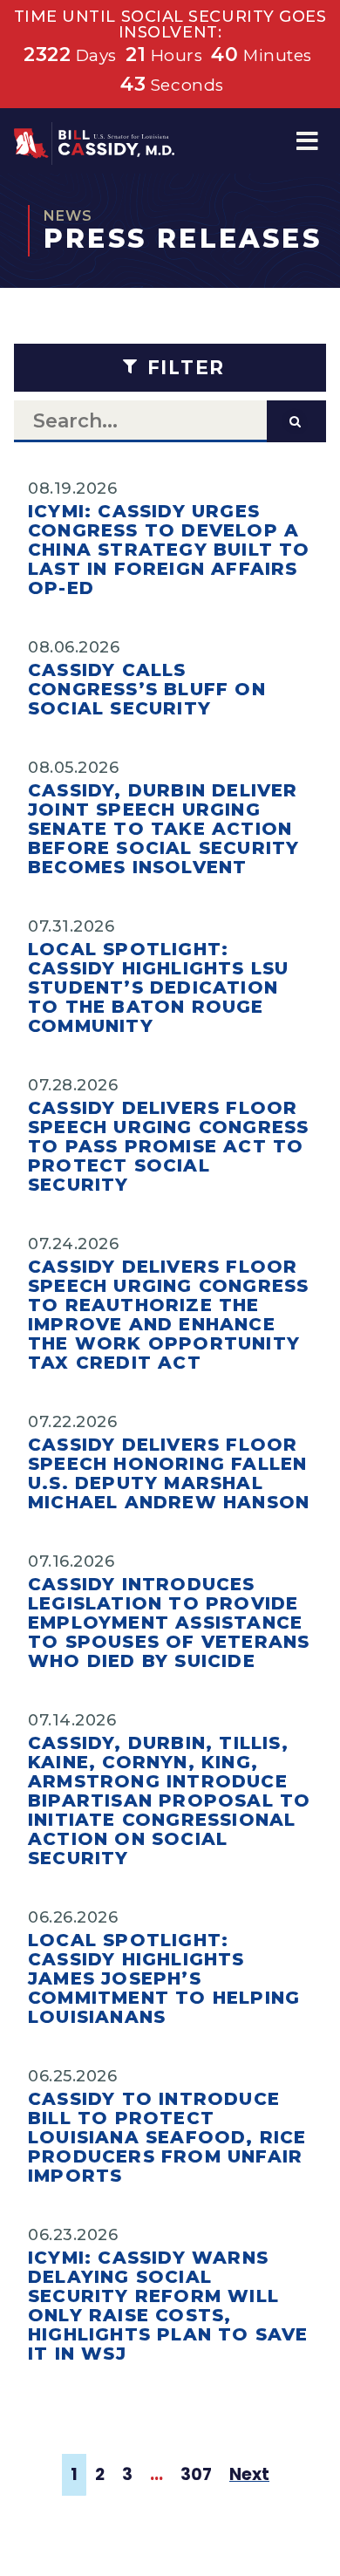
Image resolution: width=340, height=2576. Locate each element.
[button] (307, 141)
